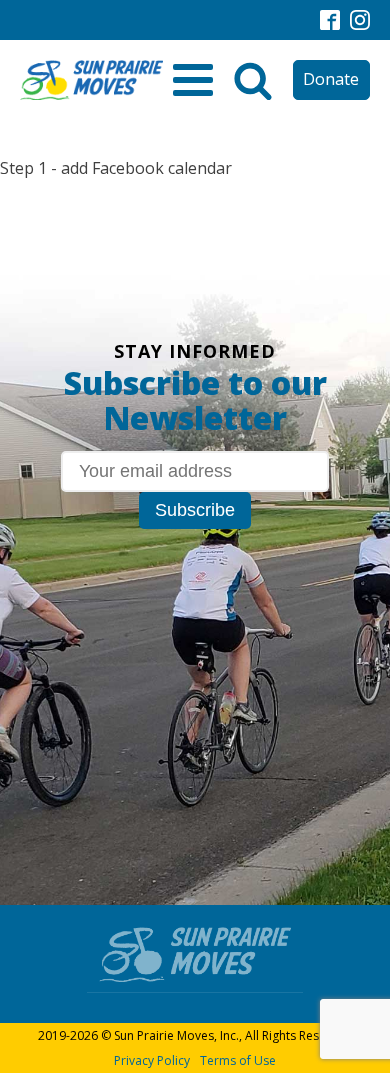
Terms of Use (238, 1060)
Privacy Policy (152, 1060)
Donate (331, 79)
